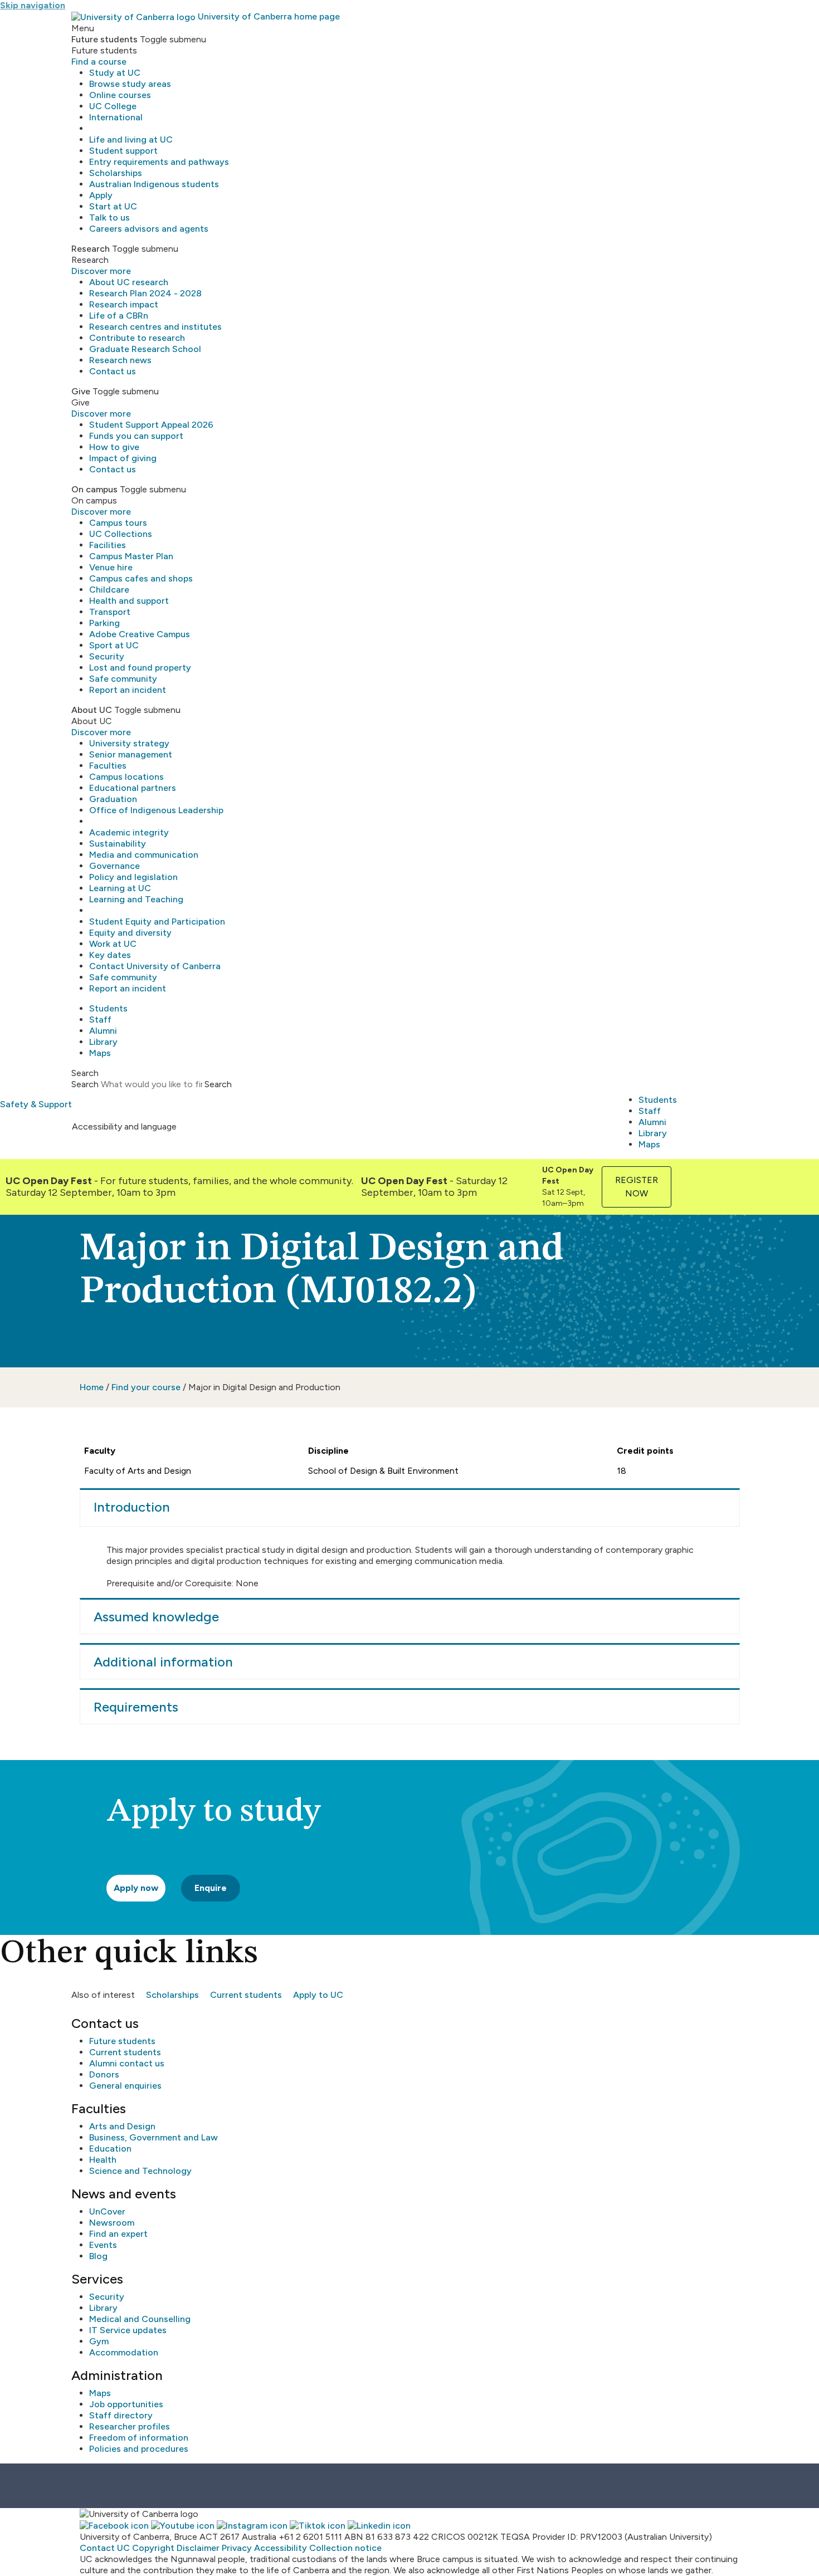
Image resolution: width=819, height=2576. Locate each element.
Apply (101, 195)
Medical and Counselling (140, 2319)
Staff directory (121, 2415)
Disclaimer (198, 2548)
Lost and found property (140, 668)
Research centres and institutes (155, 327)
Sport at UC (114, 645)
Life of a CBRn (119, 316)
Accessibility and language (124, 1126)
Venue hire (111, 567)
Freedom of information (139, 2438)
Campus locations (126, 777)
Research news (120, 360)
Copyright (153, 2548)
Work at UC (113, 944)
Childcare (109, 590)
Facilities (108, 545)
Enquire (211, 1888)
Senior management (131, 754)
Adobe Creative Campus (140, 634)
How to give (114, 447)
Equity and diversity (130, 933)
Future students (122, 2041)
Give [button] (81, 391)
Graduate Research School (145, 349)
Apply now (136, 1888)
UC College (113, 106)
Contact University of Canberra (155, 966)
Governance (114, 866)
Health (103, 2160)
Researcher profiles (130, 2426)
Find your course (146, 1387)
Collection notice (345, 2548)
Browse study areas (130, 84)
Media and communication (144, 855)
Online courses (120, 95)
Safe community (123, 679)
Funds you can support (136, 436)
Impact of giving (123, 458)
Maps (100, 1053)
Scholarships (116, 173)
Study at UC (115, 73)
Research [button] (91, 249)
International (116, 117)
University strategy (129, 743)
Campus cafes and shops (141, 578)
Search (85, 1084)
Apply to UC (318, 1995)
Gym (99, 2341)
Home (92, 1387)
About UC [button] (92, 710)
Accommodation (124, 2352)
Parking (104, 623)
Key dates (110, 955)
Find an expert (118, 2234)
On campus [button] (94, 489)
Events (103, 2245)
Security (107, 656)
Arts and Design (122, 2126)
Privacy (237, 2548)
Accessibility (281, 2548)
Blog (98, 2256)
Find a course (99, 62)
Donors (104, 2074)
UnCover (107, 2211)
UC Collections (121, 534)
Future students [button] (104, 39)
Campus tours (118, 523)
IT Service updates (128, 2330)
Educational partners (133, 788)
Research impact (124, 304)
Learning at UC (120, 888)
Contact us (113, 371)
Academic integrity (129, 832)
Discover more (101, 271)
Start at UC (113, 206)
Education (110, 2149)
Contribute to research (137, 338)
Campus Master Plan (131, 556)
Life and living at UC (131, 140)
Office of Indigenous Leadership (156, 810)
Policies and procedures (139, 2449)
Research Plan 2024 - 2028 (145, 293)
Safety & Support (36, 1104)
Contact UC (105, 2548)
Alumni (103, 1031)
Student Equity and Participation (157, 922)
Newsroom (112, 2223)
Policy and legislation (133, 877)
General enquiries (125, 2086)
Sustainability (118, 844)
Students (108, 1008)
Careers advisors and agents (149, 229)
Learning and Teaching (136, 899)
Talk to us (109, 217)
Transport (110, 612)
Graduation (113, 799)
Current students (246, 1995)
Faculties (108, 766)
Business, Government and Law (153, 2137)
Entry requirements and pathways (159, 162)
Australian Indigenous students (154, 184)
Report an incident (128, 690)
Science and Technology (140, 2171)
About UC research (129, 282)
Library (103, 1042)
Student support (123, 151)
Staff (100, 1020)
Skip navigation (33, 5)
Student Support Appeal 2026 (151, 425)
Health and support (129, 601)
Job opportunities (126, 2404)
